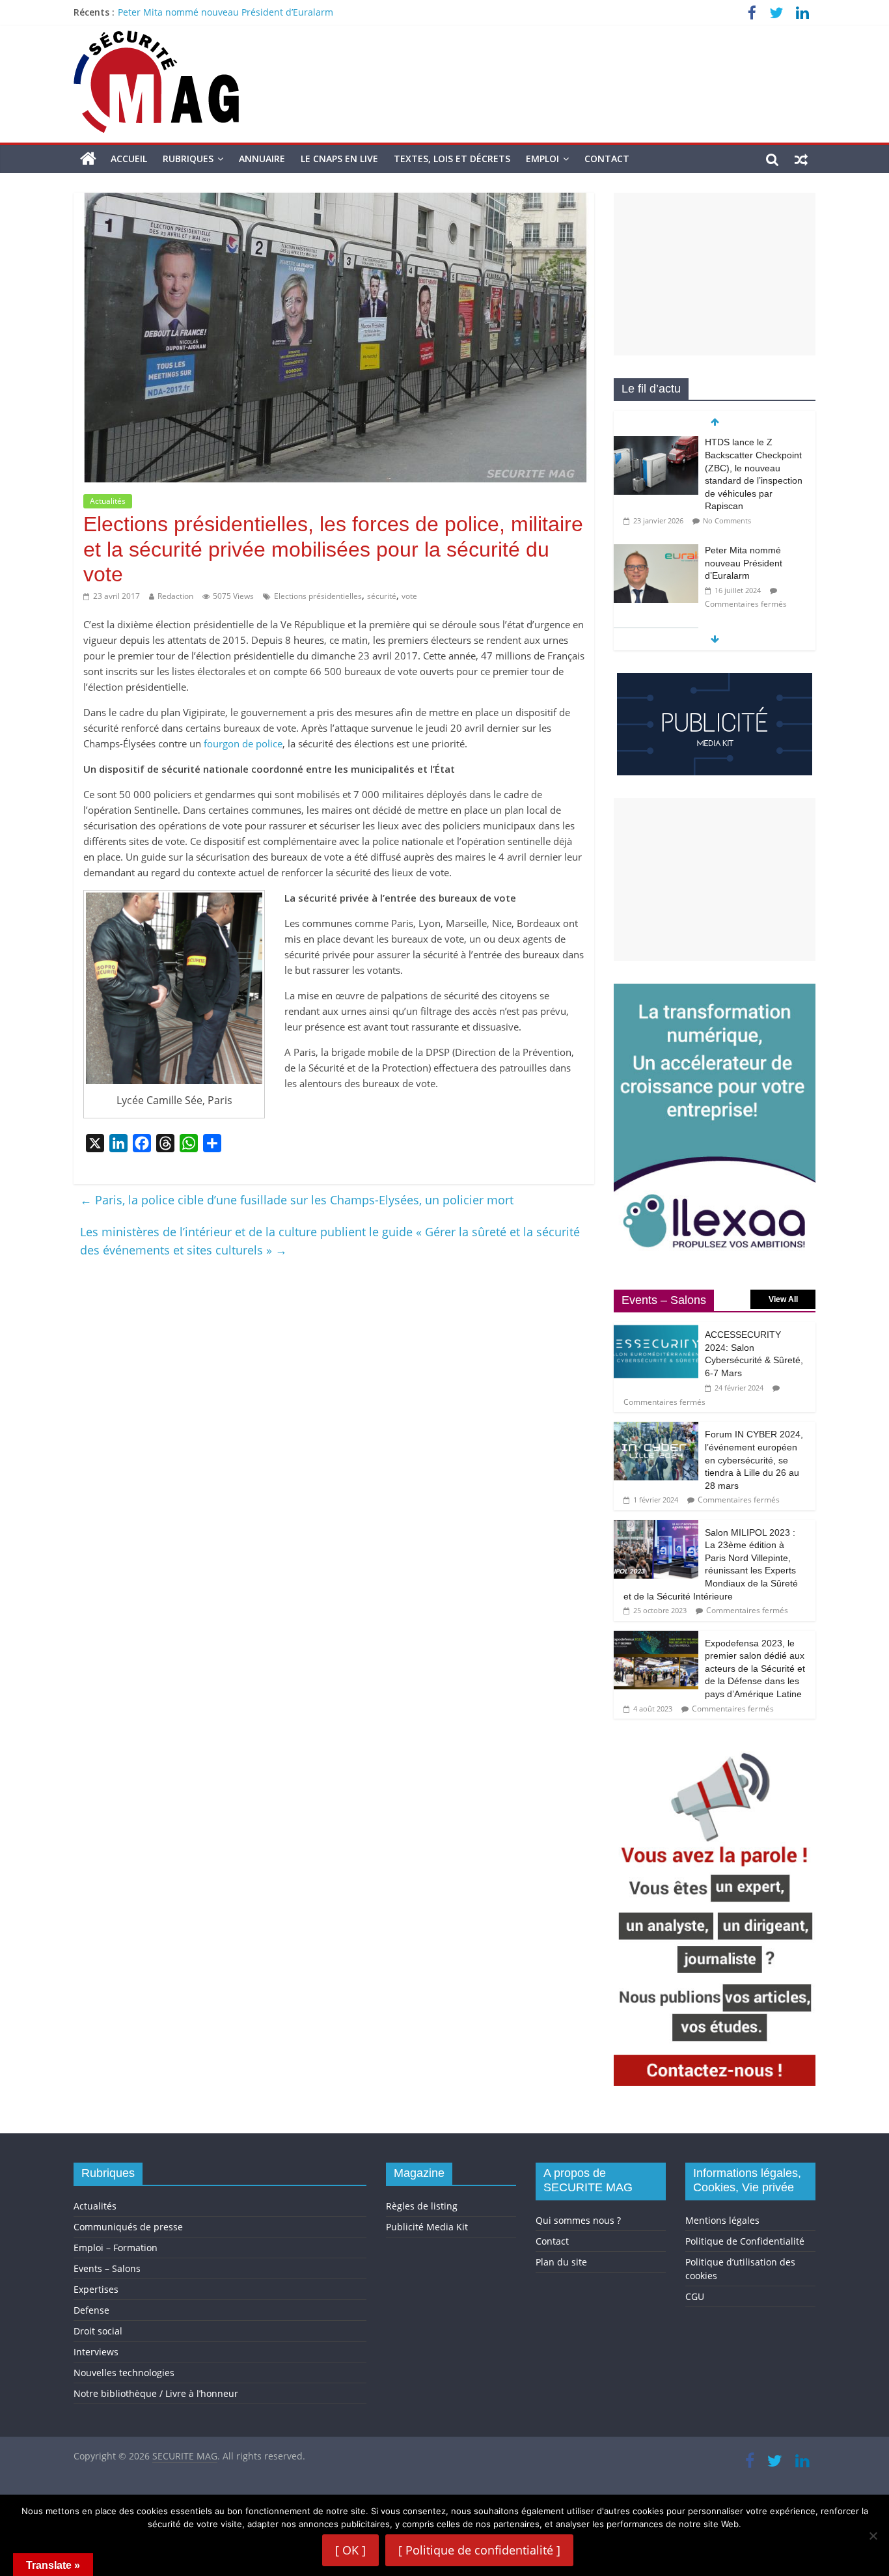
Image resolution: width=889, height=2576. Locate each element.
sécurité (382, 596)
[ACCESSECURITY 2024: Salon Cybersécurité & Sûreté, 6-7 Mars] (656, 1329)
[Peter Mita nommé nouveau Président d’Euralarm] (656, 551)
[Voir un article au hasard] (801, 159)
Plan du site (561, 2262)
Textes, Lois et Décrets (452, 159)
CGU (695, 2296)
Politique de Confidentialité (745, 2241)
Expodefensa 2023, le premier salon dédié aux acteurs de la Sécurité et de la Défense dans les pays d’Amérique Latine (755, 1669)
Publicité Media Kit (427, 2227)
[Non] (873, 2536)
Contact (607, 159)
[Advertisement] (715, 274)
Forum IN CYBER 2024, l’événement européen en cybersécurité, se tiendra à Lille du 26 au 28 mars (754, 1460)
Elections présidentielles (318, 596)
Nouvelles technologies (124, 2373)
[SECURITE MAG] (88, 159)
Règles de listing (422, 2206)
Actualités (108, 501)
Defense (91, 2310)
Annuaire (262, 159)
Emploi (542, 159)
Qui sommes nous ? (578, 2220)
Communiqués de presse (128, 2227)
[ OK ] (350, 2550)
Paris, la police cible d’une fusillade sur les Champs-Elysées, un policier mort (297, 1200)
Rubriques (188, 159)
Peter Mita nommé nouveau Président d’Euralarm (226, 12)
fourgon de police (243, 743)
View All (783, 1299)
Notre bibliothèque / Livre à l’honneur (156, 2393)
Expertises (96, 2289)
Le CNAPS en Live (339, 159)
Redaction (175, 596)
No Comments (727, 520)
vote (409, 596)
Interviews (96, 2352)
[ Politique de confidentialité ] (479, 2550)
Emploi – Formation (116, 2248)
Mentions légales (722, 2220)
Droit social (98, 2331)
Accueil (129, 159)
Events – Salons (107, 2268)
